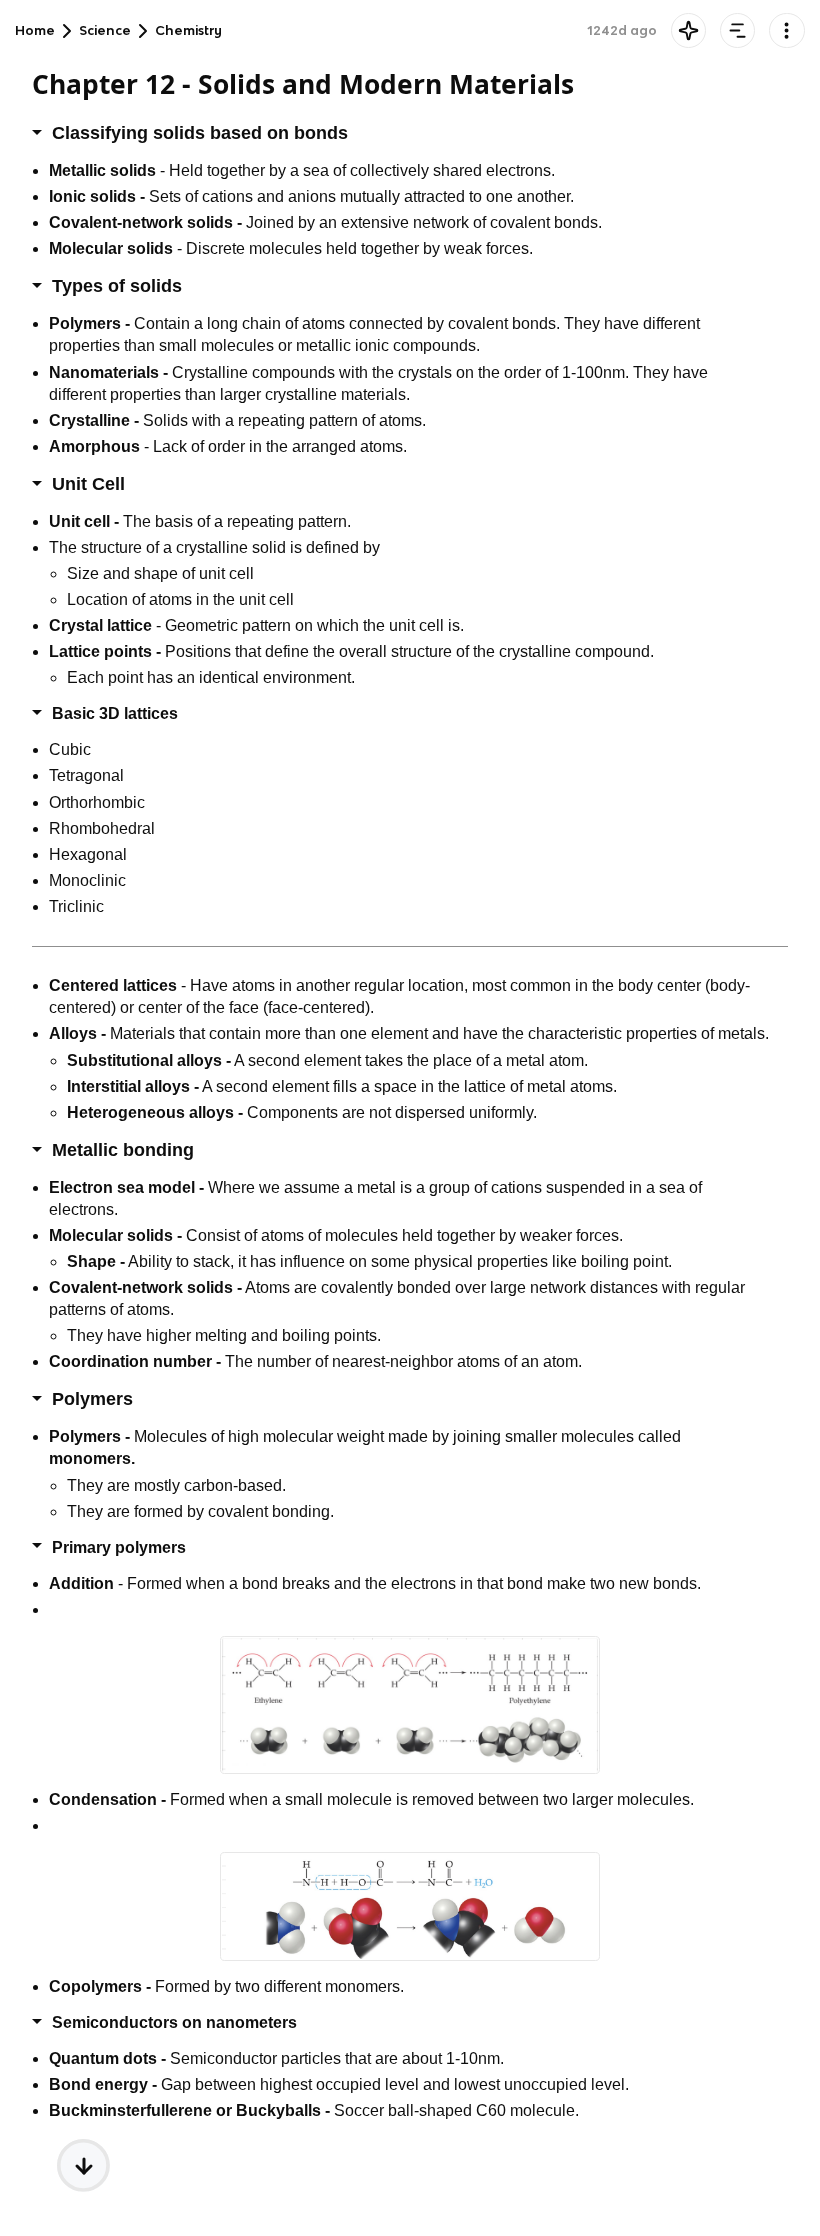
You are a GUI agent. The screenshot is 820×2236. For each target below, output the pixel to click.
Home (35, 30)
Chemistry (188, 30)
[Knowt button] (688, 30)
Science (105, 30)
